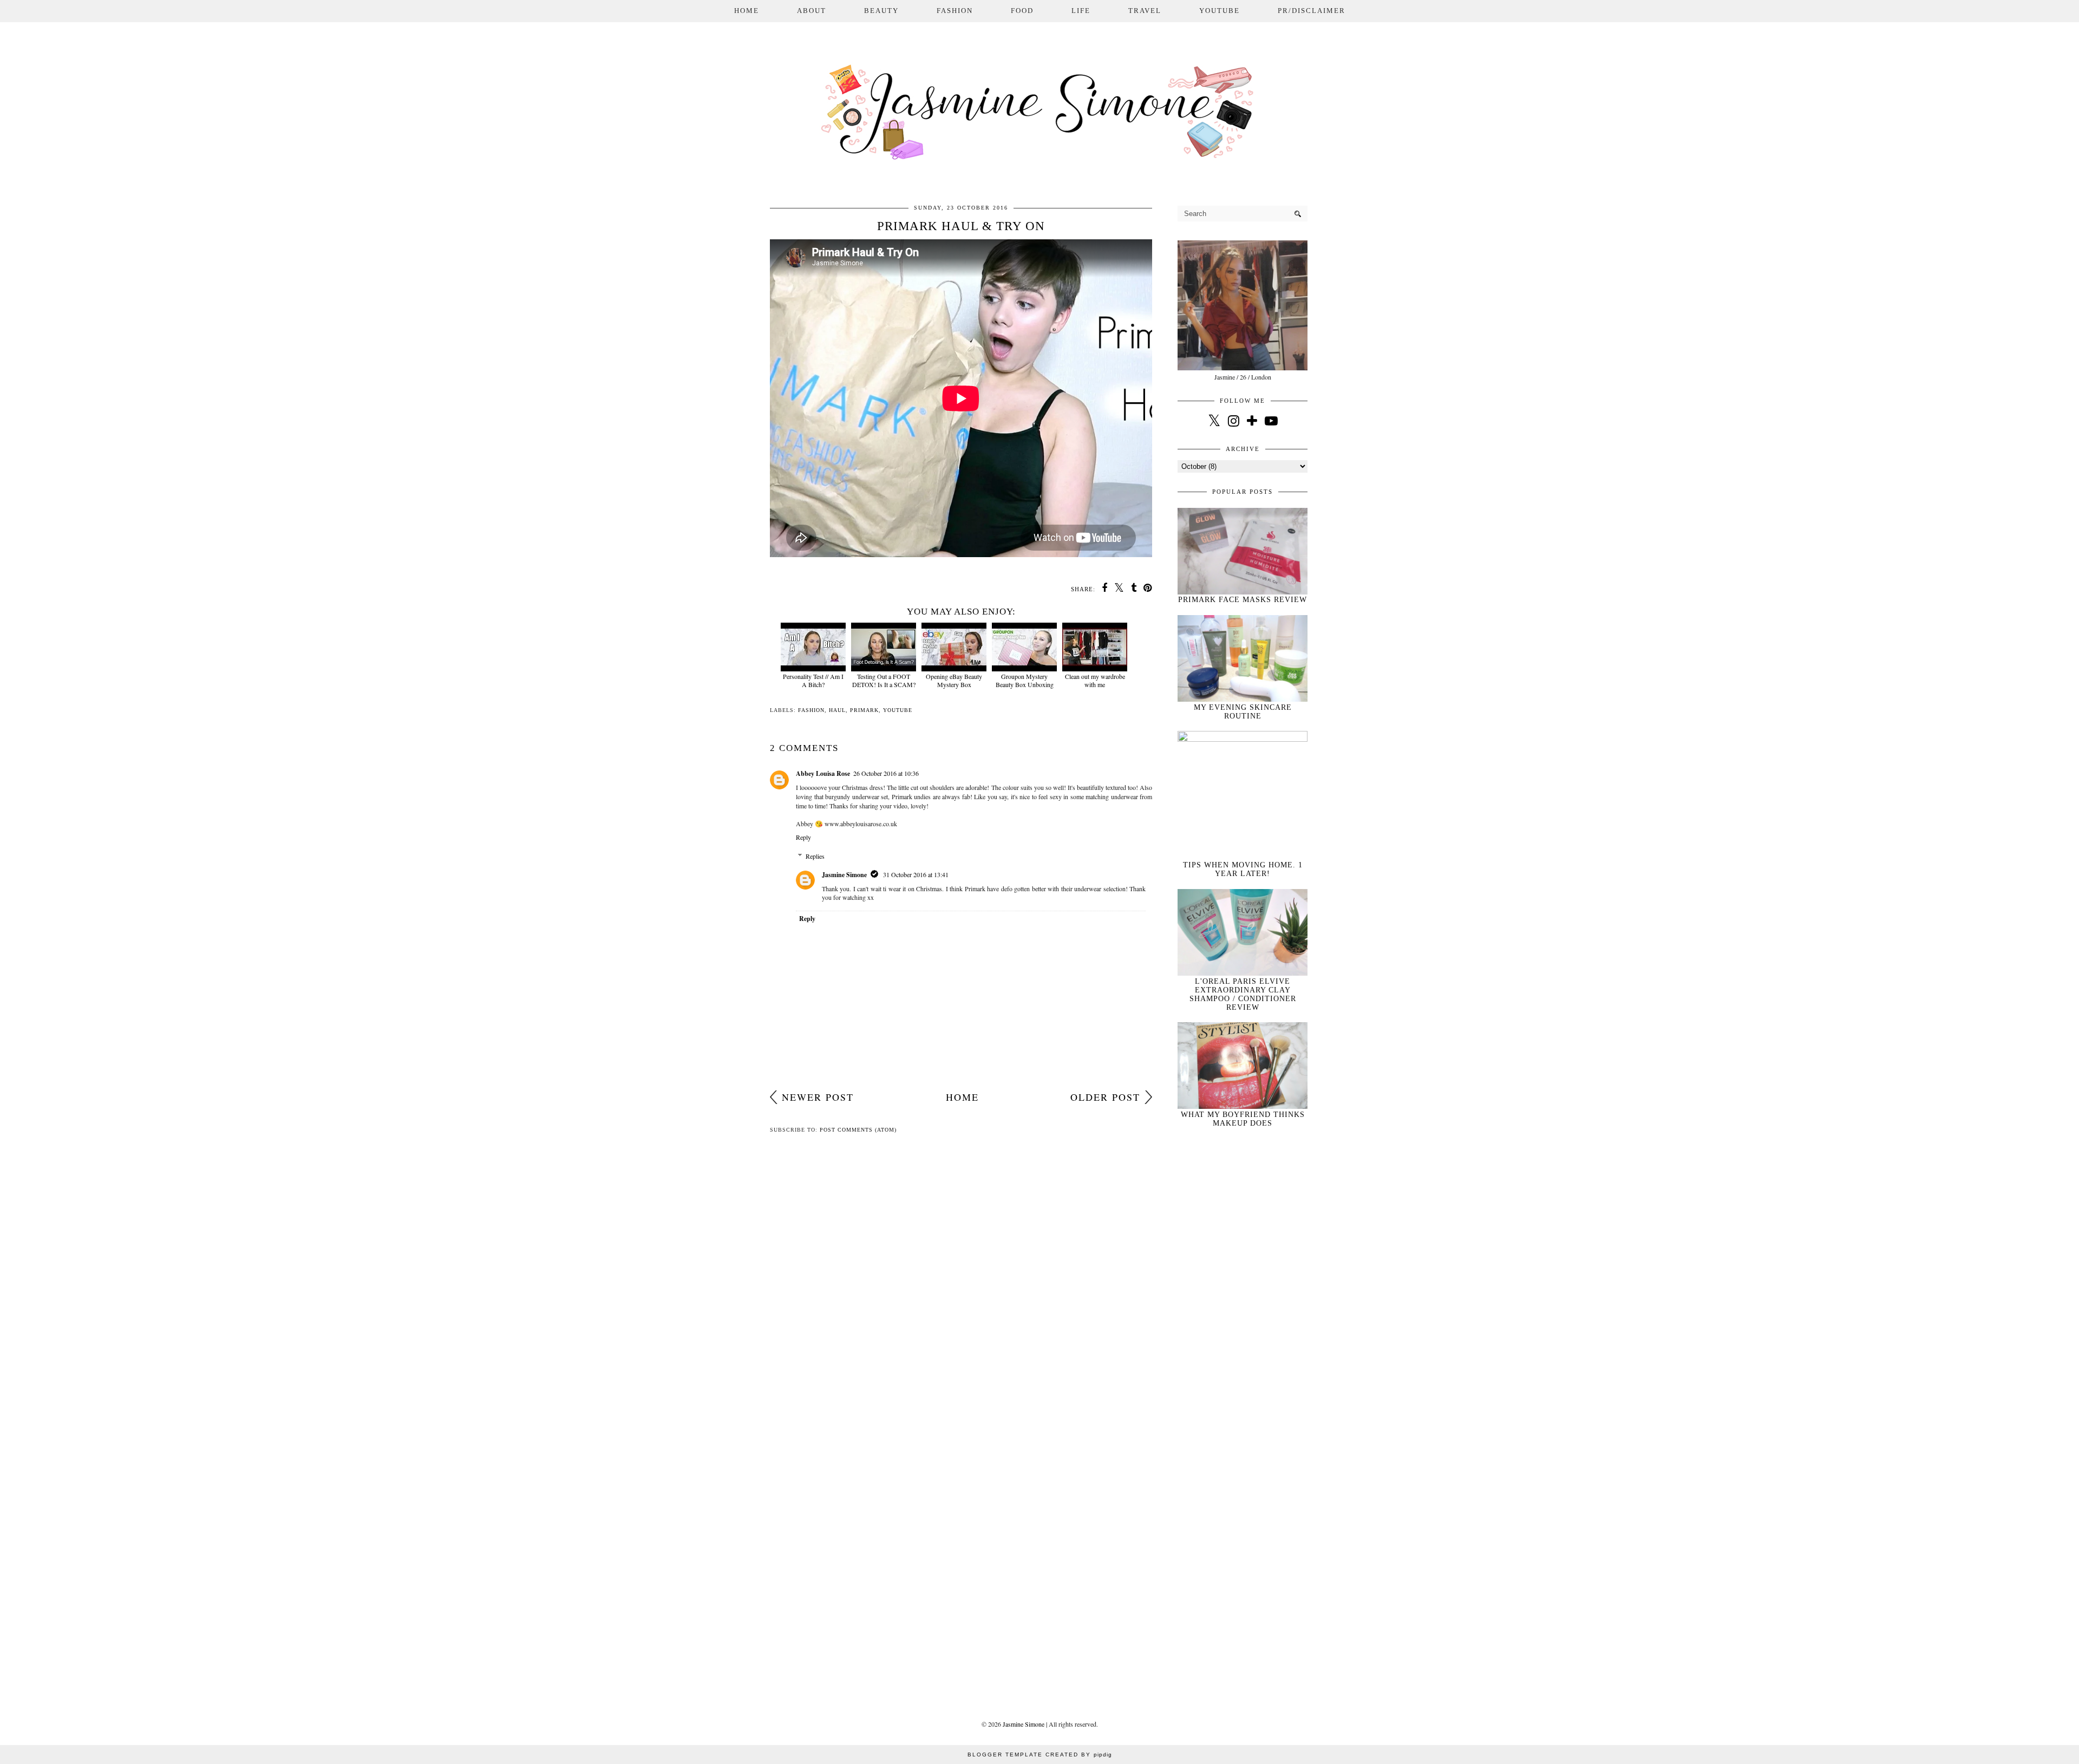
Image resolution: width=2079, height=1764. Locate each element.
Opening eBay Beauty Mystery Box (954, 680)
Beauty (881, 11)
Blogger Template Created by (1040, 1755)
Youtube (1220, 11)
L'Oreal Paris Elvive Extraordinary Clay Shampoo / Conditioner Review (1243, 994)
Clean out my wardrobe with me (1095, 680)
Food (1022, 11)
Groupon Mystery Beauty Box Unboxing (1025, 680)
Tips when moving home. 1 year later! (1243, 869)
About (812, 11)
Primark (864, 710)
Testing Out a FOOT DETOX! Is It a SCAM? (884, 680)
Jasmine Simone (844, 875)
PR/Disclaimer (1312, 11)
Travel (1145, 11)
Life (1081, 11)
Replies (815, 856)
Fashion (955, 11)
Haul (837, 710)
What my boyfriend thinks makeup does (1243, 1119)
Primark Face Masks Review (1243, 600)
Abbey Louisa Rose (823, 773)
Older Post (1105, 1097)
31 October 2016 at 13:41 (916, 874)
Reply (803, 837)
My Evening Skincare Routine (1243, 712)
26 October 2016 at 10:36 (886, 773)
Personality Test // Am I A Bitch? (813, 680)
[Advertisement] (1243, 1315)
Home (747, 11)
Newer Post (818, 1097)
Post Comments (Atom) (858, 1130)
